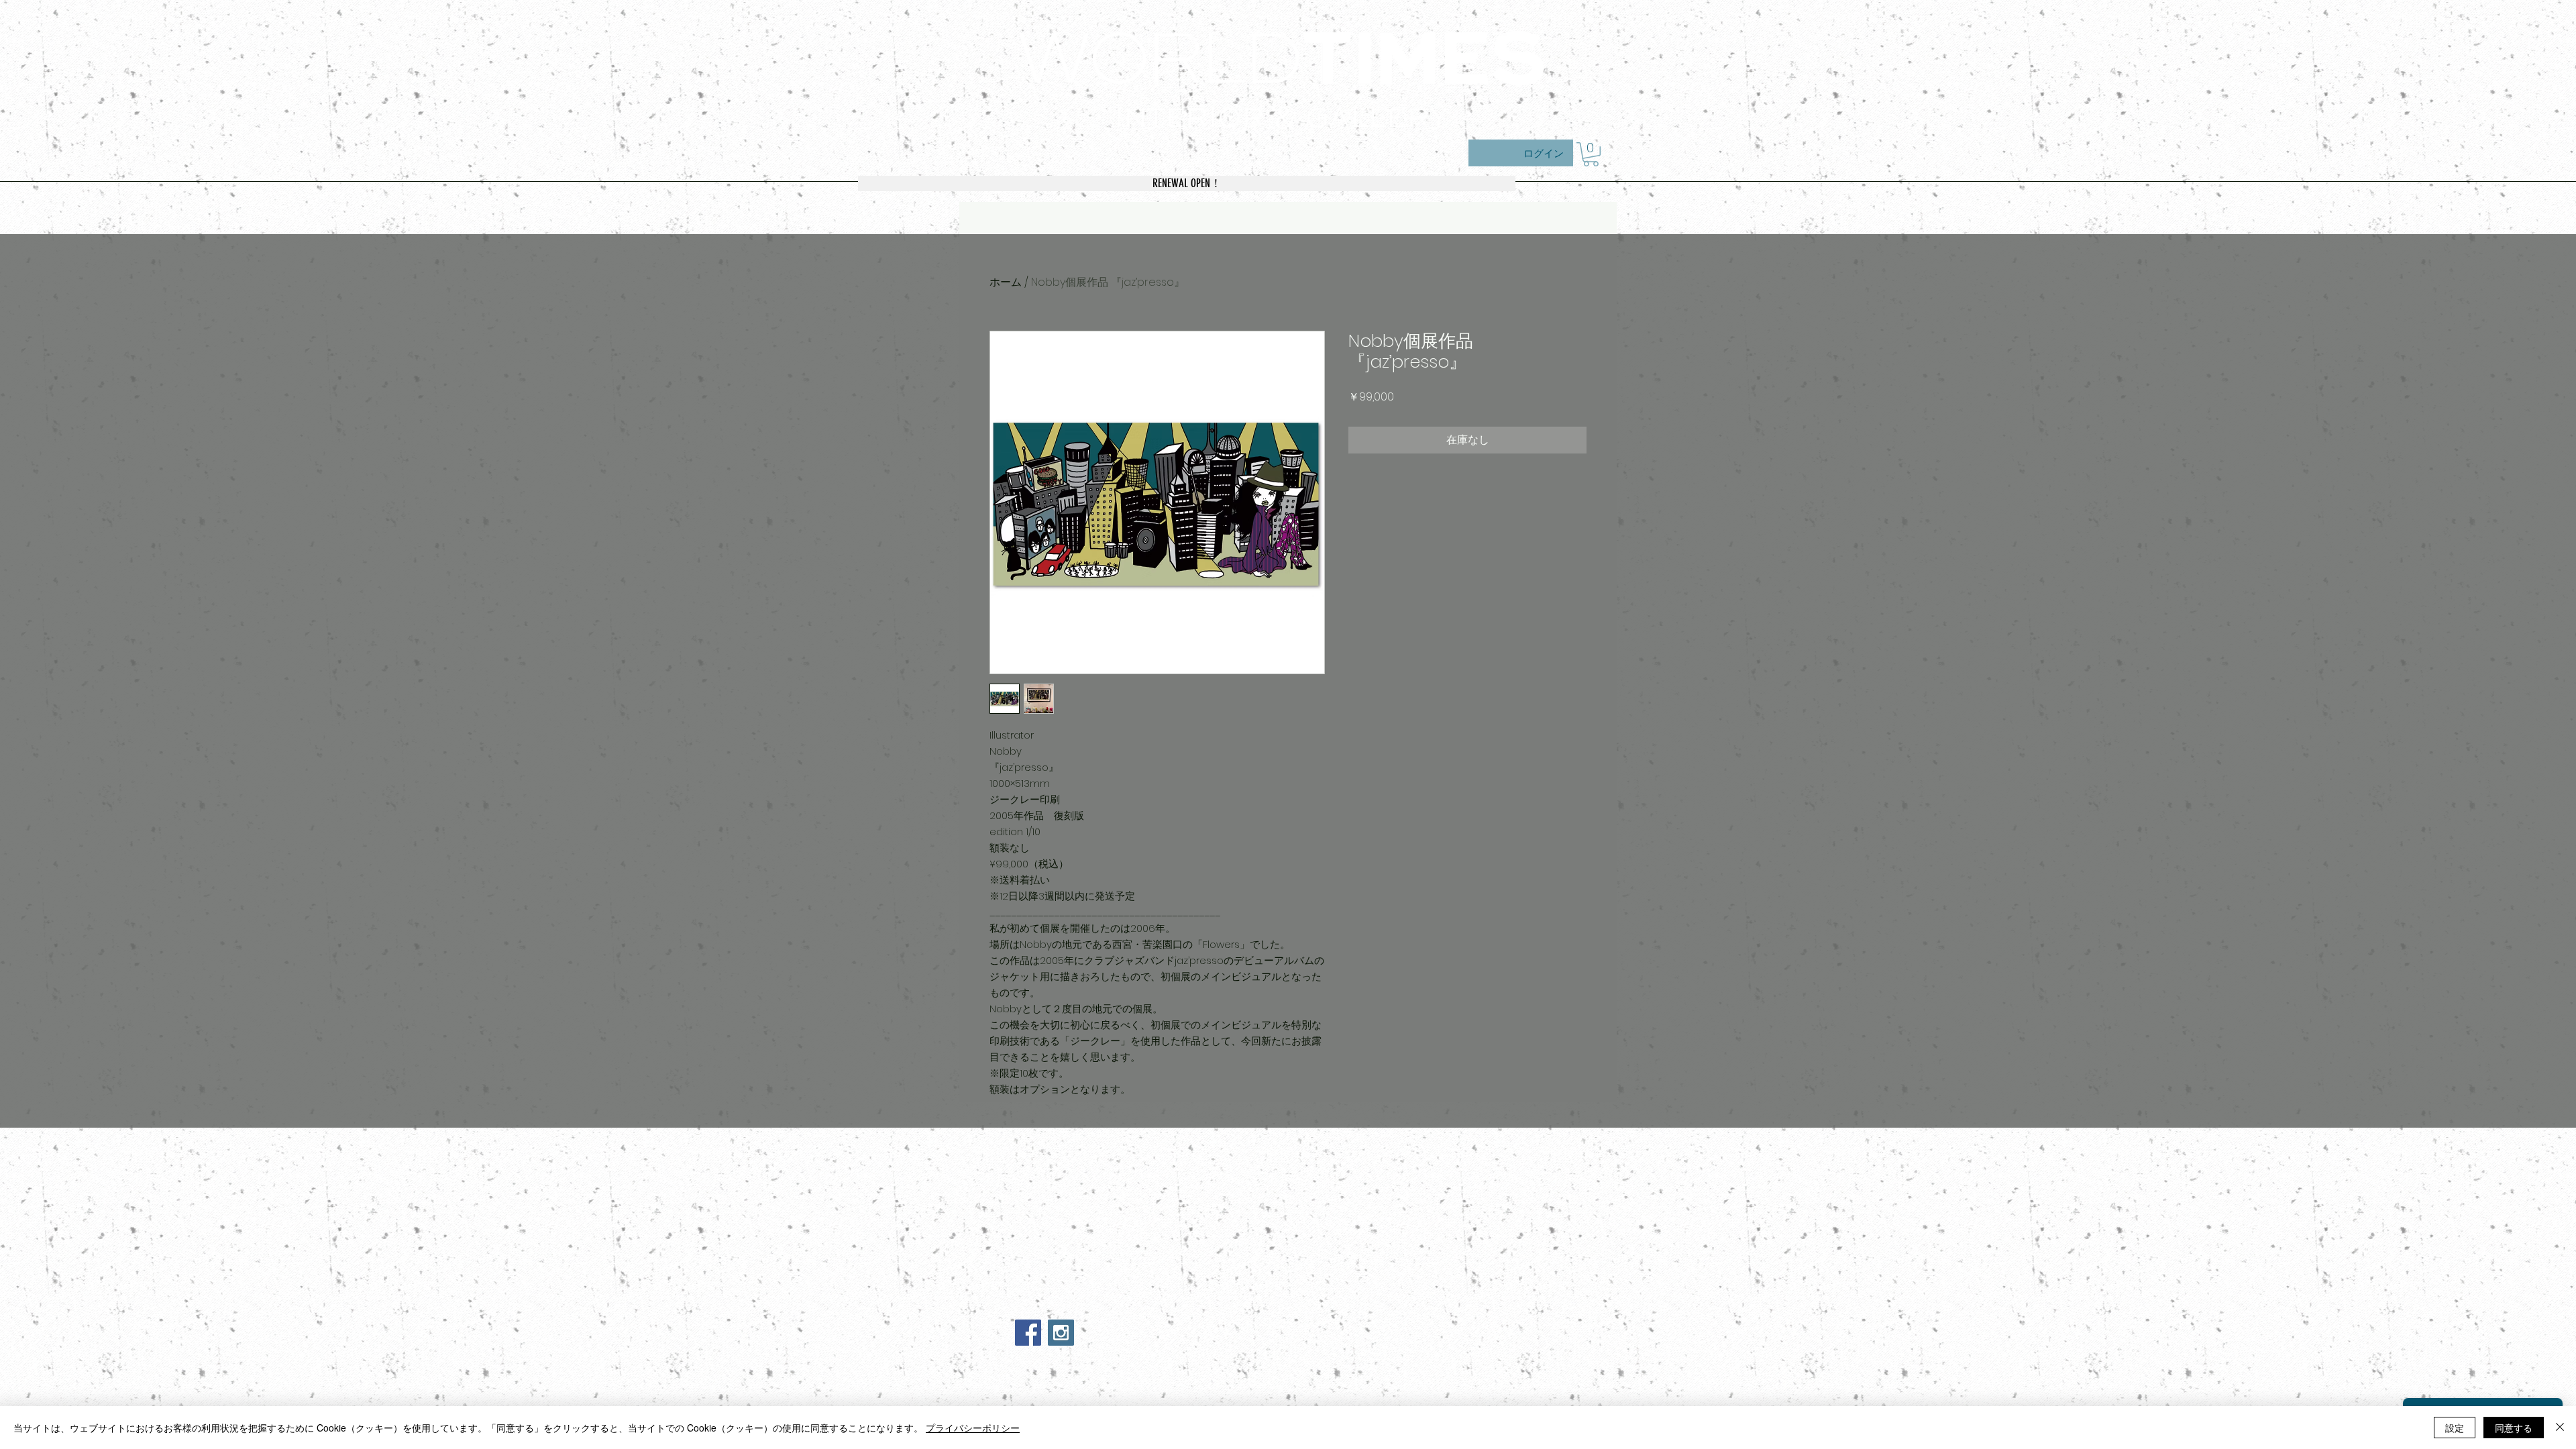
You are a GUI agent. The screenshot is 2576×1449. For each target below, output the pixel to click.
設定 (2455, 1428)
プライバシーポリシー (973, 1428)
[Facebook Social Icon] (1028, 1333)
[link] (1591, 154)
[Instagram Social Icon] (1061, 1333)
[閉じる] (2560, 1428)
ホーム (1006, 282)
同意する (2514, 1428)
